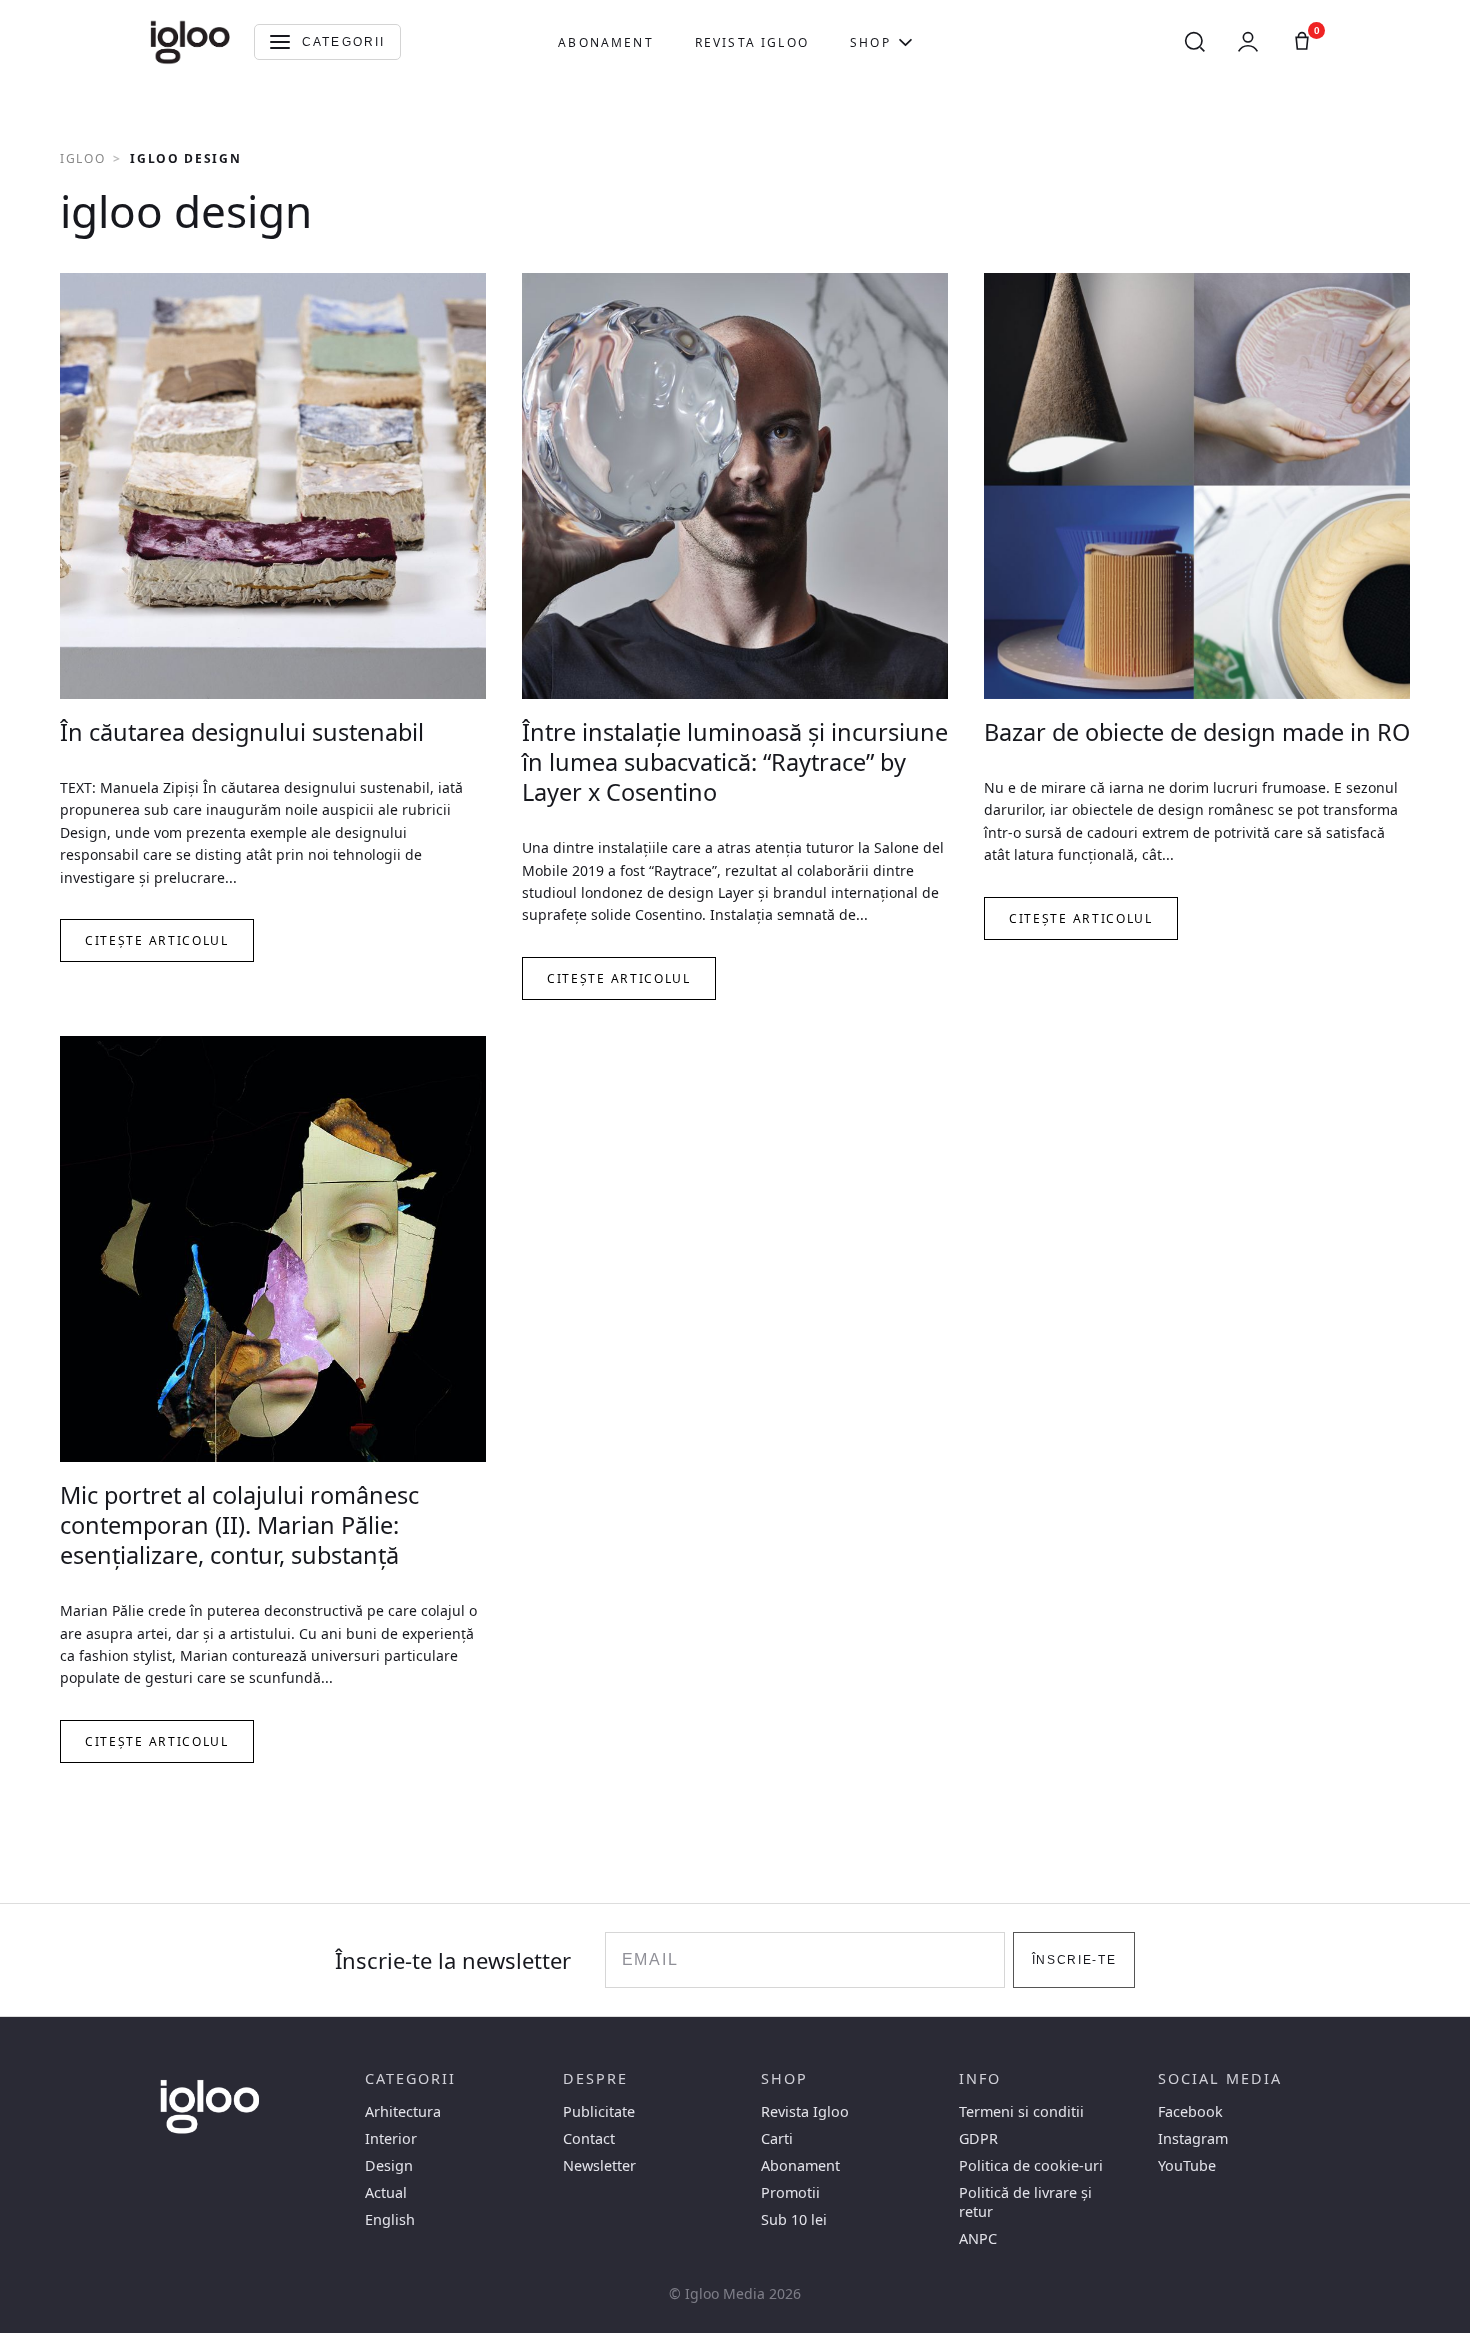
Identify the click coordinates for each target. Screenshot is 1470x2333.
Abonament (605, 42)
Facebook (1190, 2111)
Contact (589, 2138)
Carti (777, 2138)
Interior (391, 2138)
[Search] (1195, 42)
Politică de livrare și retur (1025, 2202)
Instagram (1193, 2138)
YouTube (1187, 2165)
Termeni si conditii (1021, 2111)
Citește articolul (157, 940)
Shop (870, 42)
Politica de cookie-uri (1031, 2165)
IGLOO (82, 158)
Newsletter (599, 2165)
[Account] (1248, 42)
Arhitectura (403, 2111)
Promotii (790, 2192)
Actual (386, 2192)
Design (389, 2165)
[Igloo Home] (190, 42)
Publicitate (599, 2111)
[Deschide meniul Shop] (905, 42)
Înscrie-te (1074, 1960)
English (390, 2219)
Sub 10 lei (794, 2219)
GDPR (978, 2138)
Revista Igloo (752, 42)
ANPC (978, 2238)
